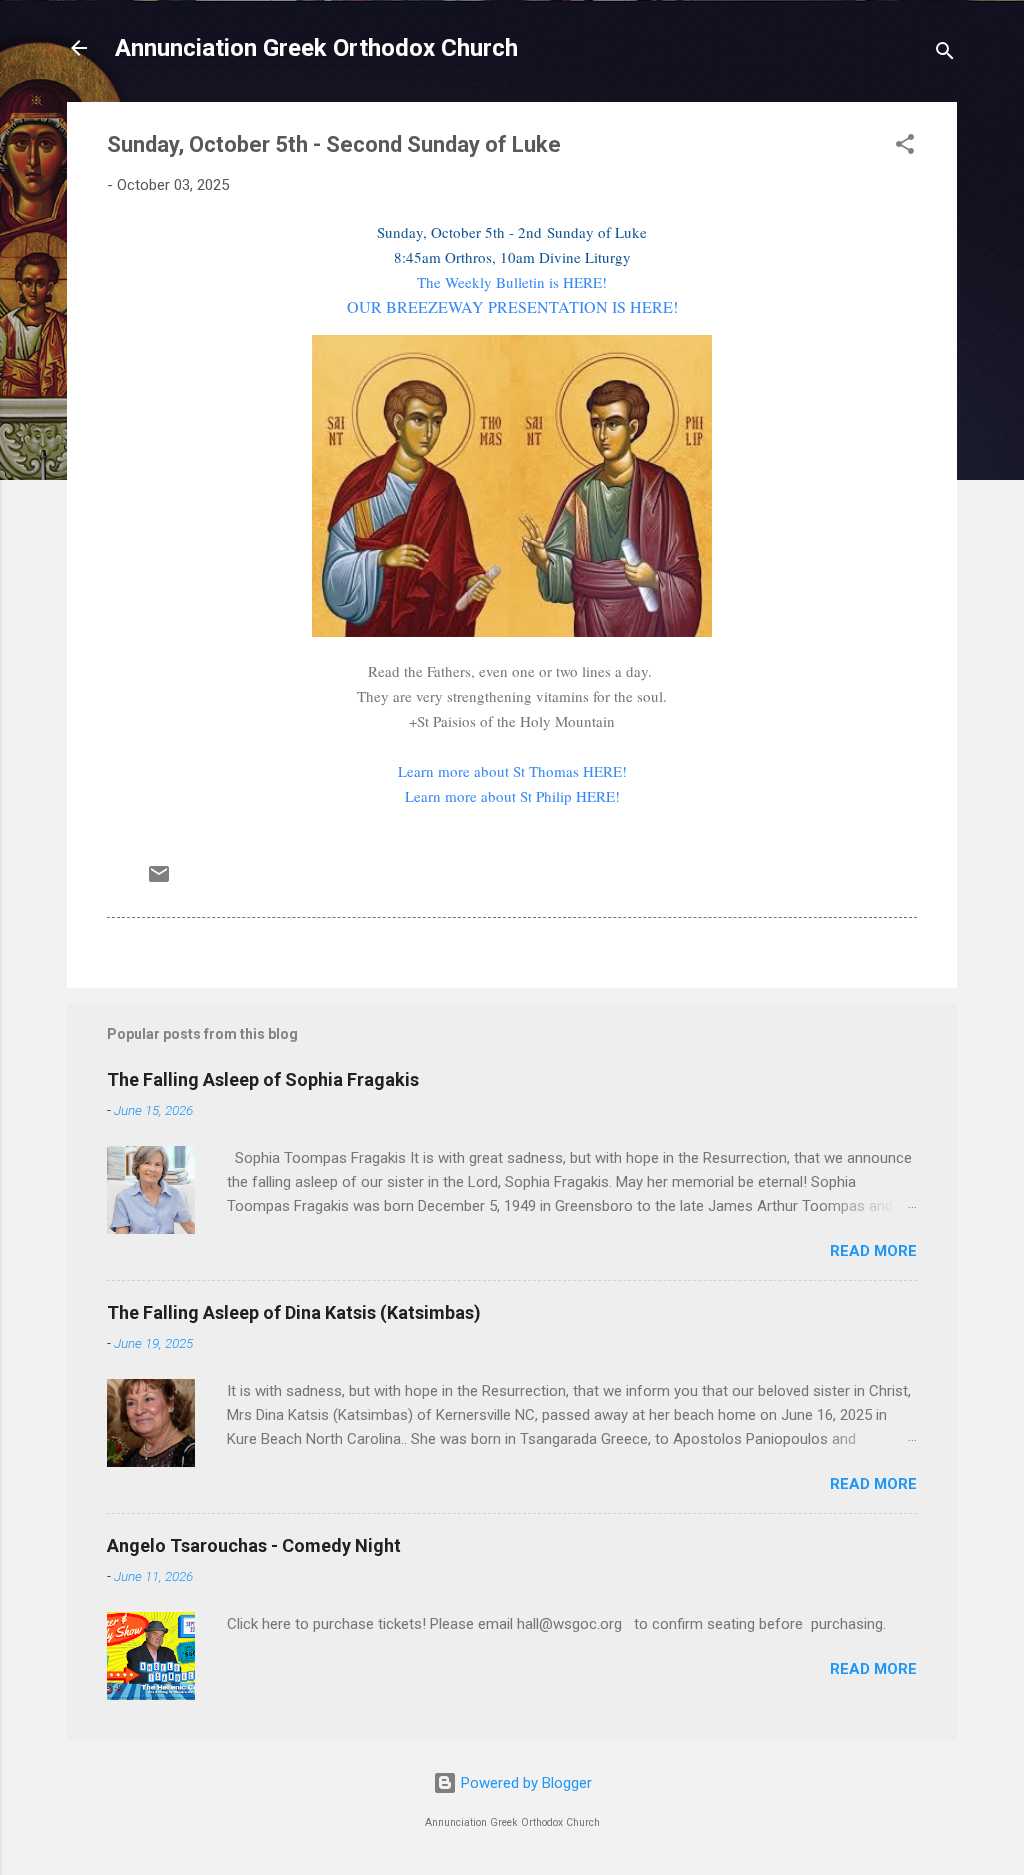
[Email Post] (159, 881)
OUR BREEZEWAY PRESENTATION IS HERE (510, 306)
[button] (905, 147)
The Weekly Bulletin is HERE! (512, 282)
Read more (873, 1251)
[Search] (945, 54)
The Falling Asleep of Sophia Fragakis (263, 1079)
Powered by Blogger (524, 1783)
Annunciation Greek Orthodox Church (316, 48)
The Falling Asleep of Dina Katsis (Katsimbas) (294, 1312)
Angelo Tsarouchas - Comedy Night (254, 1545)
